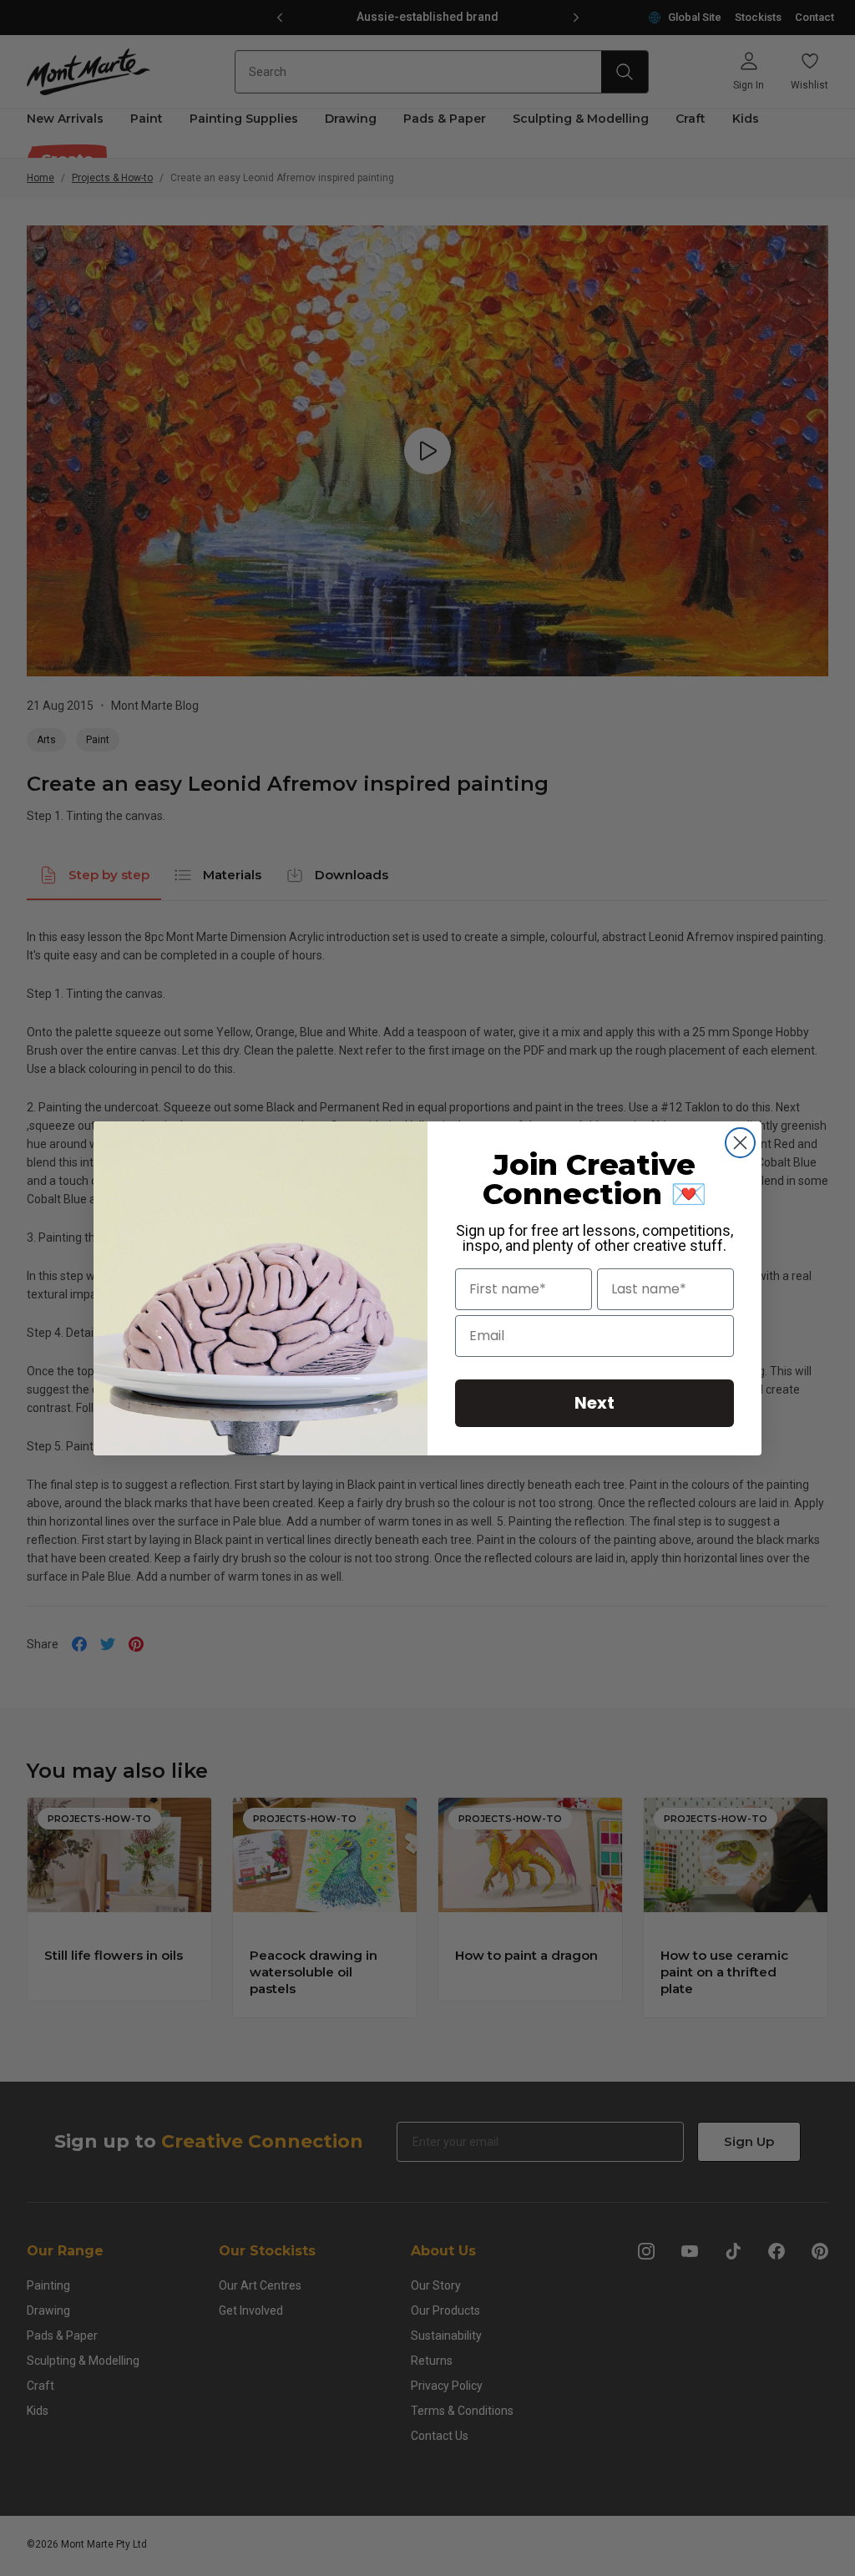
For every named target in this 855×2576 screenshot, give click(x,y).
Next (594, 1403)
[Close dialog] (740, 1143)
